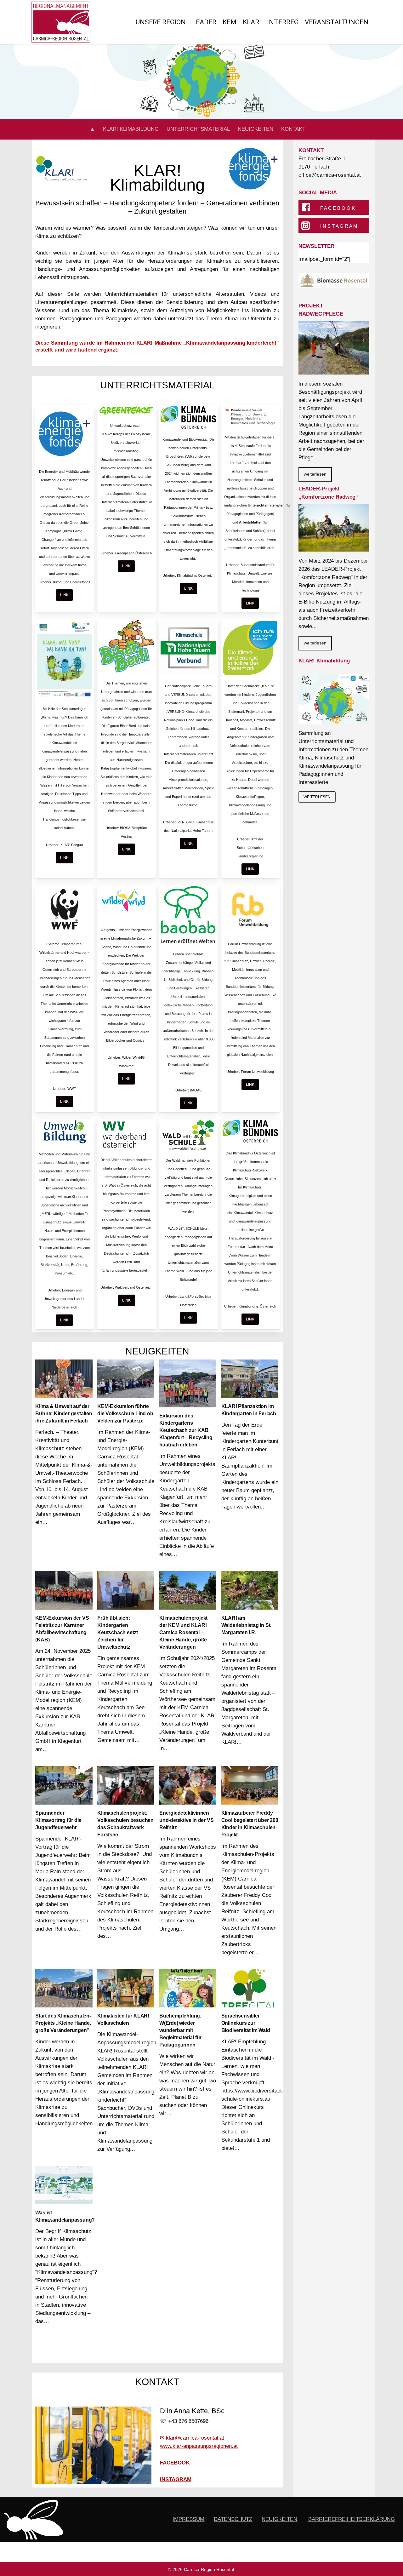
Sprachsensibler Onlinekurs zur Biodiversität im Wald (246, 2023)
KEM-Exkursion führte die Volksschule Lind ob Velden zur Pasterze (125, 1414)
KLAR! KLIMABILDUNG (131, 129)
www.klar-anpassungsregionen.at (199, 2446)
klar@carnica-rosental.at (195, 2438)
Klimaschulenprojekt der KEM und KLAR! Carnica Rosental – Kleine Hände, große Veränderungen (183, 1632)
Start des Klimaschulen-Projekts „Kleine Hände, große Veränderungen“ (63, 2023)
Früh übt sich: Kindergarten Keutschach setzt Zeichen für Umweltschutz (118, 1632)
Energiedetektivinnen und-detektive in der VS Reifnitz (186, 1820)
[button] (64, 595)
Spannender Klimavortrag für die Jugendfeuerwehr (58, 1820)
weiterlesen (315, 474)
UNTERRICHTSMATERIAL (198, 129)
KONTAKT (293, 129)
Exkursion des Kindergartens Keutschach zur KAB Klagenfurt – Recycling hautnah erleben (186, 1430)
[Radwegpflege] (334, 348)
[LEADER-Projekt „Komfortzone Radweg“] (334, 528)
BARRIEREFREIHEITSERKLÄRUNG (352, 2519)
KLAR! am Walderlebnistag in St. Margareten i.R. (247, 1625)
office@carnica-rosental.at (330, 175)
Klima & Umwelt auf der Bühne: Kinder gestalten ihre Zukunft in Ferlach (64, 1414)
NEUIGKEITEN (255, 129)
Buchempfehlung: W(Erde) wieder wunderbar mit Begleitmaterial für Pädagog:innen (180, 2030)
